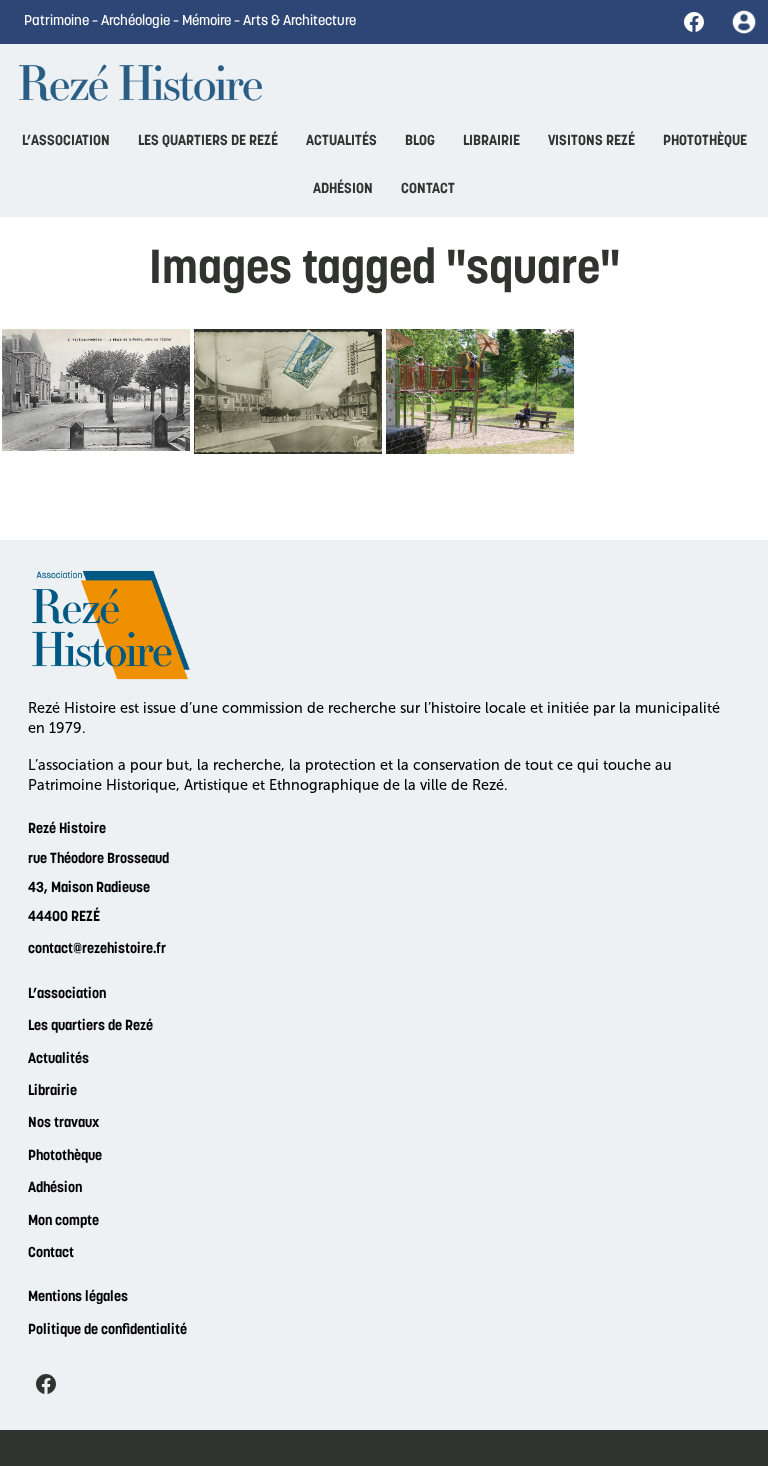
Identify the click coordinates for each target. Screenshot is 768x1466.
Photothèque (65, 1156)
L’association (67, 994)
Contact (51, 1253)
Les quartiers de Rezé (90, 1026)
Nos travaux (63, 1123)
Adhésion (55, 1188)
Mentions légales (78, 1297)
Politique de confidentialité (107, 1330)
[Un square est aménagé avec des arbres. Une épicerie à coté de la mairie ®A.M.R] (96, 390)
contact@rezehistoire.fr (97, 949)
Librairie (52, 1091)
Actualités (58, 1059)
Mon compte (63, 1221)
